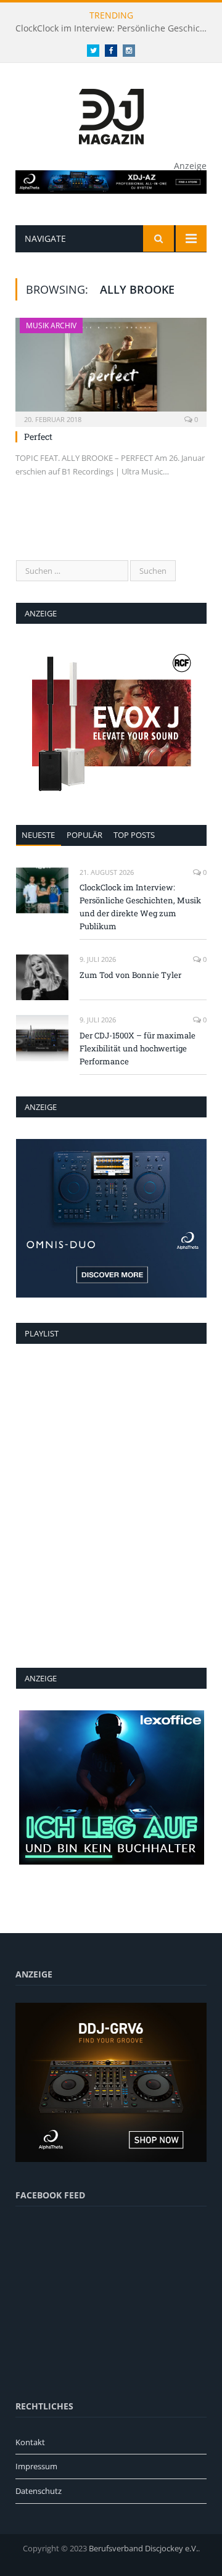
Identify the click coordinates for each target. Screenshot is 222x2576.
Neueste (38, 835)
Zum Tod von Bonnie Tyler (130, 975)
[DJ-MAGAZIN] (111, 114)
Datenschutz (39, 2491)
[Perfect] (111, 368)
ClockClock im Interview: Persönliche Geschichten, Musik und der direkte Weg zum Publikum (114, 28)
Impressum (36, 2466)
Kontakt (30, 2442)
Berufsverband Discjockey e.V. (143, 2548)
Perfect (38, 437)
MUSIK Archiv (51, 325)
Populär (84, 835)
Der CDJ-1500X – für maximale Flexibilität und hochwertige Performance (138, 1048)
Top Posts (134, 835)
